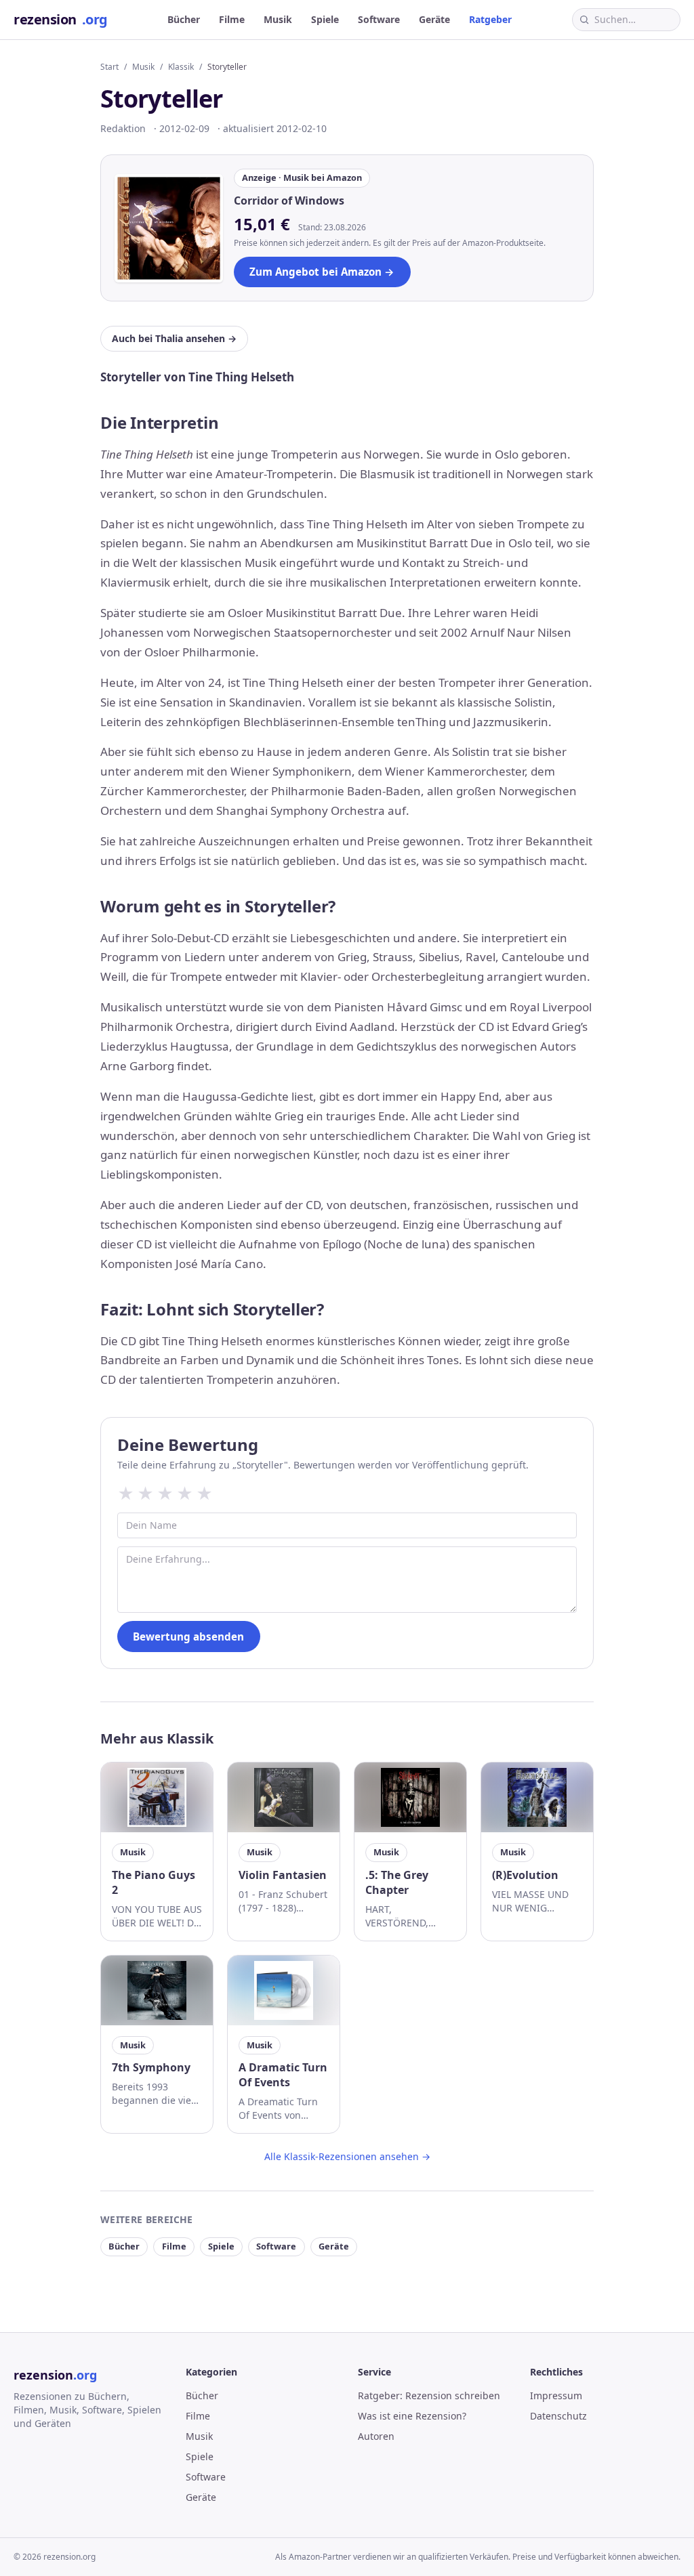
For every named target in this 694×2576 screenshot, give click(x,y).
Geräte (434, 19)
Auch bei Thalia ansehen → (174, 338)
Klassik (181, 67)
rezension (61, 19)
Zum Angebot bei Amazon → (322, 272)
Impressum (556, 2395)
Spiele (325, 19)
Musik (278, 19)
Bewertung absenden (188, 1637)
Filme (232, 19)
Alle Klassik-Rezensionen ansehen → (347, 2156)
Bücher (184, 19)
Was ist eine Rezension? (412, 2416)
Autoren (376, 2436)
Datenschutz (558, 2416)
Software (379, 19)
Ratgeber (490, 19)
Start (109, 67)
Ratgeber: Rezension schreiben (429, 2395)
